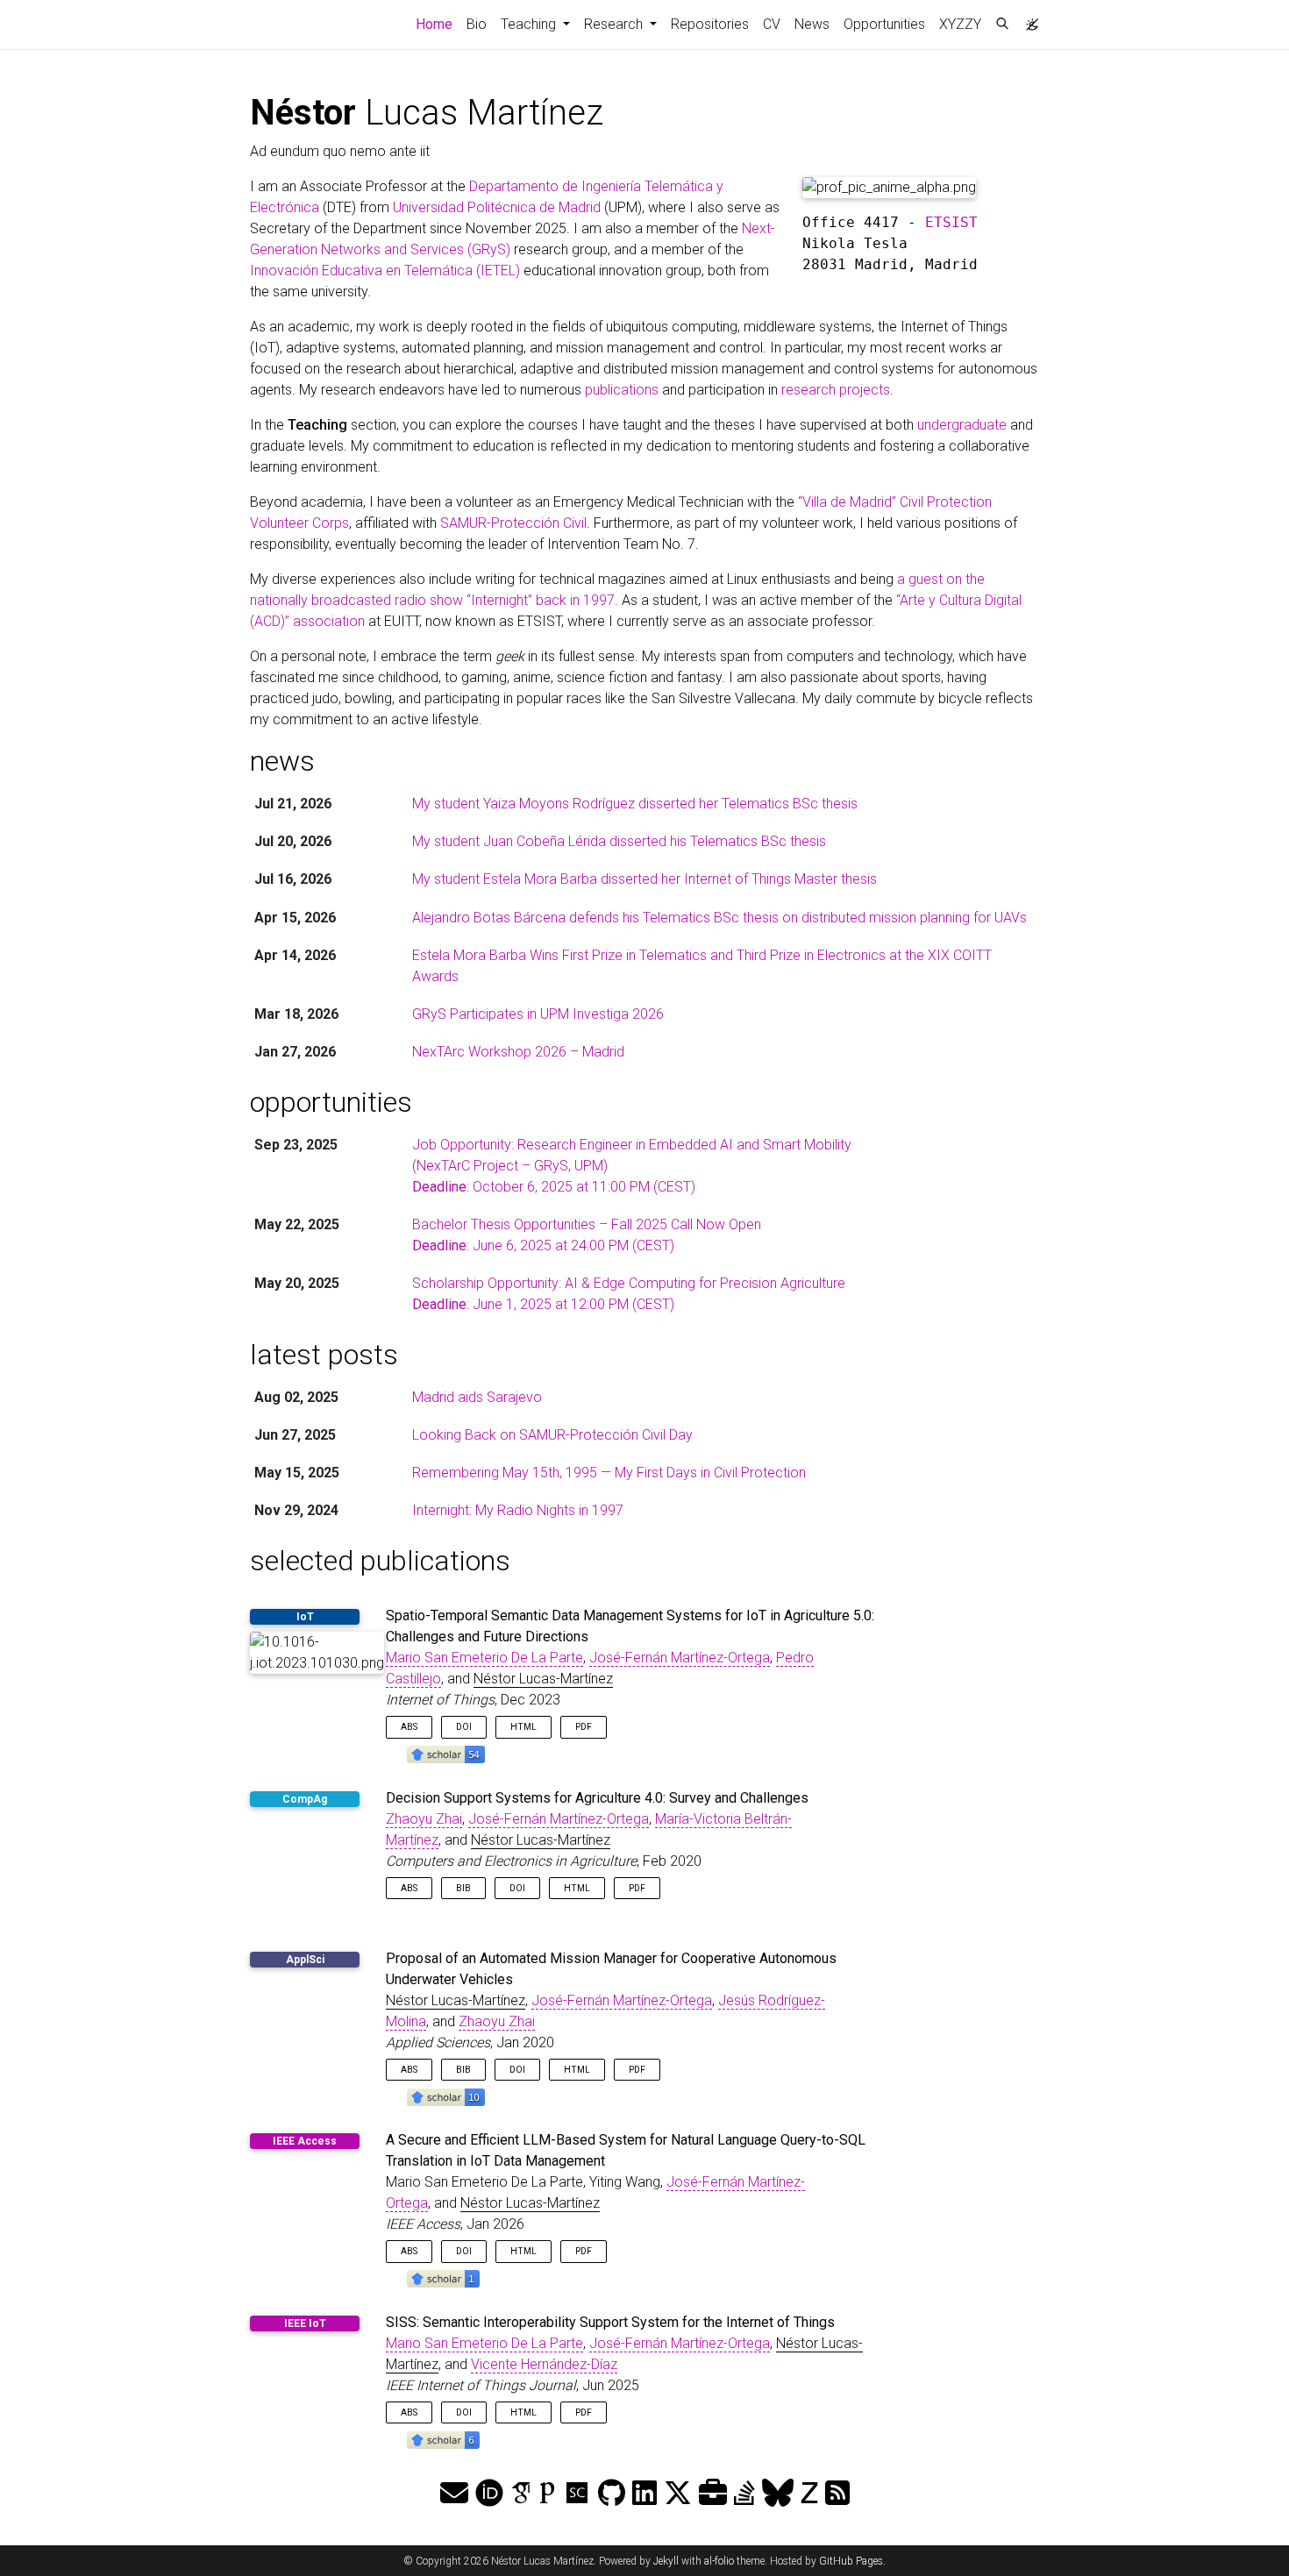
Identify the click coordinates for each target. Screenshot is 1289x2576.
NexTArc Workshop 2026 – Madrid (518, 1052)
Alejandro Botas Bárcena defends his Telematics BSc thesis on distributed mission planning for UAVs (719, 918)
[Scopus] (577, 2494)
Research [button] (615, 24)
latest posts (324, 1355)
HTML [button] (523, 1727)
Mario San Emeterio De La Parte (484, 1658)
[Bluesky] (778, 2494)
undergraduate (962, 425)
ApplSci (305, 1960)
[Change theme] (1028, 19)
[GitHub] (612, 2494)
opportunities (331, 1102)
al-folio (719, 2561)
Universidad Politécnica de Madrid (497, 207)
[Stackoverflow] (744, 2494)
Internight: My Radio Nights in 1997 (518, 1510)
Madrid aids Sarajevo (477, 1397)
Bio (477, 24)
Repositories (710, 24)
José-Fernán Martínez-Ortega (680, 1658)
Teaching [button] (530, 24)
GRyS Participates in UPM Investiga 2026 (538, 1014)
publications (622, 390)
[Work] (713, 2494)
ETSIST (951, 222)
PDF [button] (584, 1727)
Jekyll (666, 2561)
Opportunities (884, 24)
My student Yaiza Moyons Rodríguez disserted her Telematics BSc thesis (635, 804)
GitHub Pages (851, 2561)
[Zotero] (809, 2494)
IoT (305, 1617)
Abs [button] (409, 1727)
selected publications (380, 1561)
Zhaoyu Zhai (424, 1819)
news (282, 761)
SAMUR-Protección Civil (513, 523)
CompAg (305, 1799)
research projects (836, 390)
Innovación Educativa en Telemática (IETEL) (385, 270)
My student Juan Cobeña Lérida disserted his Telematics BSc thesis (619, 841)
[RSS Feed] (837, 2494)
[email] (454, 2494)
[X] (678, 2494)
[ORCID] (489, 2494)
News (812, 24)
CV (772, 24)
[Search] (1002, 25)
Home (438, 24)
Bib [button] (463, 1888)
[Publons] (547, 2494)
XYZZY (960, 24)
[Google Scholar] (521, 2494)
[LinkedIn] (644, 2494)
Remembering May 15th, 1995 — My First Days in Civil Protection (609, 1473)
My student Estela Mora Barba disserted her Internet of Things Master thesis (644, 879)
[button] (446, 1754)
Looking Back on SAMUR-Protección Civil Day (552, 1435)
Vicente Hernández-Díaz (544, 2364)
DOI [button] (464, 1727)
